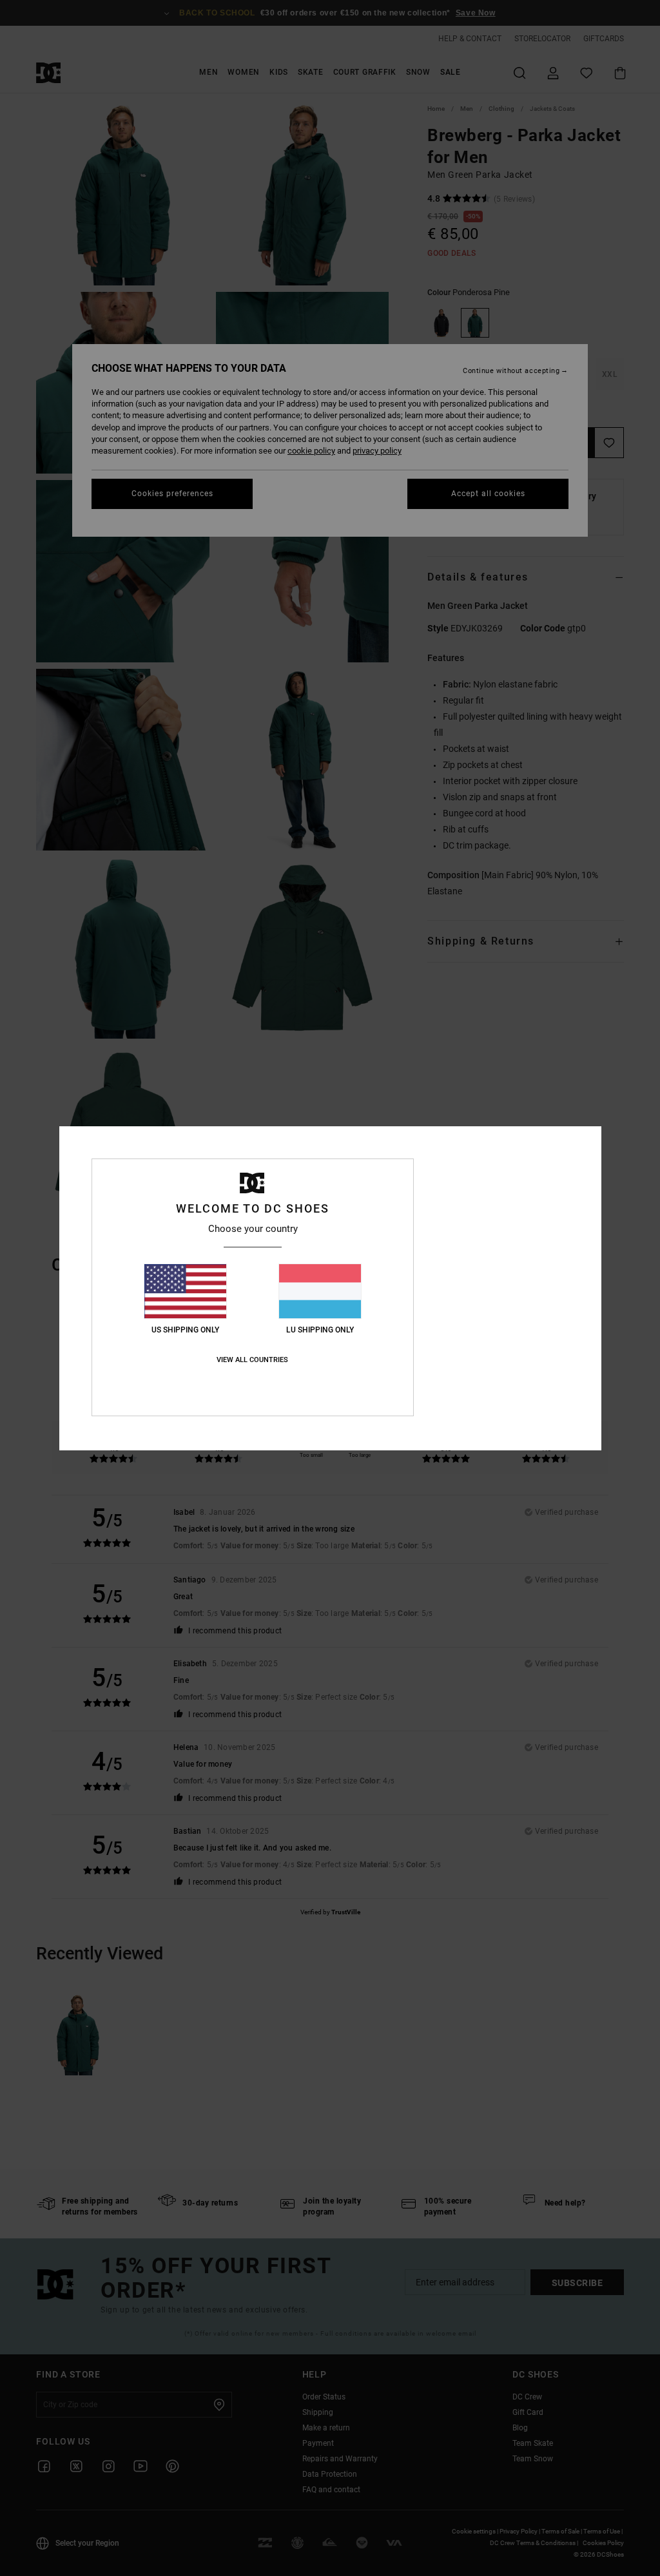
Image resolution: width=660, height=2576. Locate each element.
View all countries (252, 1360)
